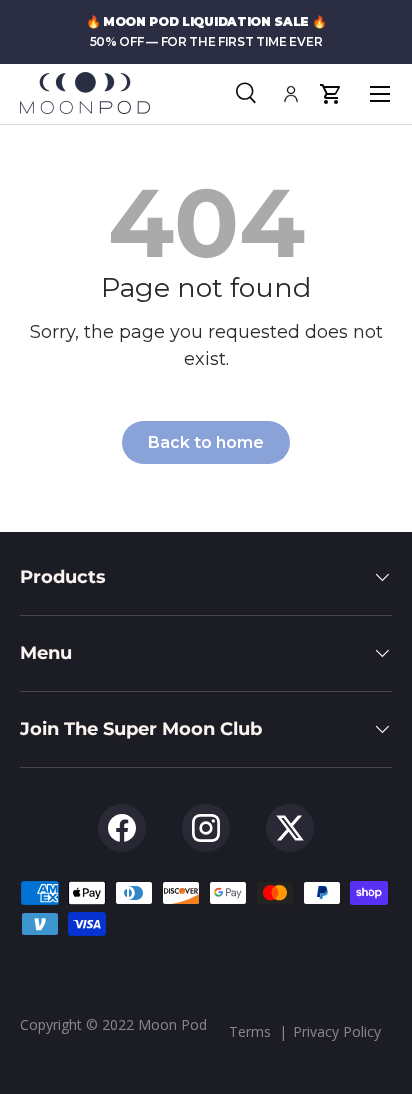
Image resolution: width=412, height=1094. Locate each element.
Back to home (206, 442)
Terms (250, 1031)
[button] (330, 94)
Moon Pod (172, 1024)
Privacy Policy (337, 1031)
